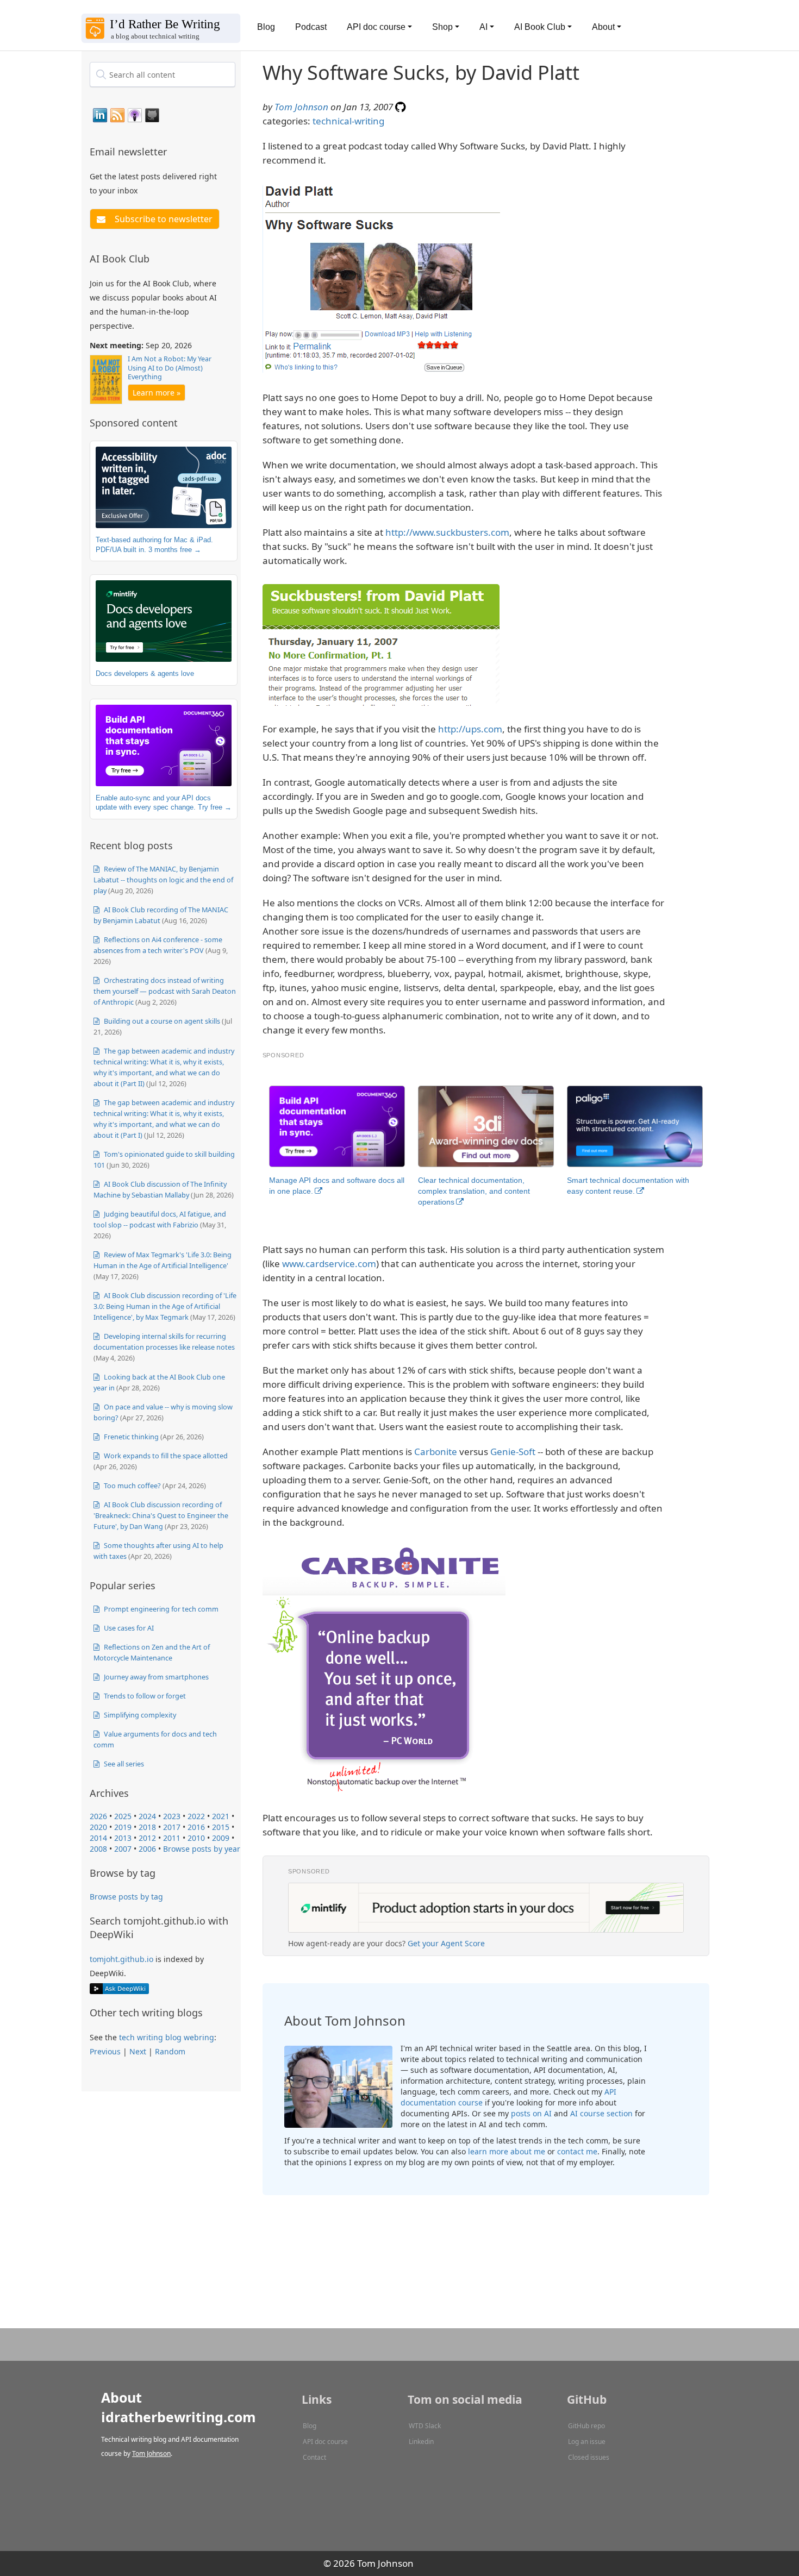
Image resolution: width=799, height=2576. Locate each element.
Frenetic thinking (130, 1437)
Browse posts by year (202, 1849)
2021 (221, 1816)
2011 (172, 1838)
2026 (98, 1816)
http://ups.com (470, 729)
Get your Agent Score (446, 1943)
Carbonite (436, 1452)
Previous (105, 2051)
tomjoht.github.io (121, 1959)
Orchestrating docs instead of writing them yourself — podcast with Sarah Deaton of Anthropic (165, 991)
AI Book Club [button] (540, 27)
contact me (577, 2151)
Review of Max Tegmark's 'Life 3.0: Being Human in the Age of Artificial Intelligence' (163, 1260)
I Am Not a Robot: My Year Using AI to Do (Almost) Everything (170, 368)
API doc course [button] (376, 27)
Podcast (311, 27)
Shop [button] (442, 27)
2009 (221, 1838)
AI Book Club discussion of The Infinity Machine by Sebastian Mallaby (160, 1189)
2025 (123, 1816)
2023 (172, 1816)
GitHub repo (586, 2426)
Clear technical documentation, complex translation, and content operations (474, 1191)
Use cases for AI (128, 1628)
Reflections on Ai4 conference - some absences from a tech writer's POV (158, 945)
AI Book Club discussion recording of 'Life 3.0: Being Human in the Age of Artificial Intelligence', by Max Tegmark (165, 1306)
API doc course (325, 2442)
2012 (147, 1838)
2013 (123, 1838)
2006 (147, 1849)
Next (138, 2051)
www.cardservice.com (329, 1264)
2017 (172, 1827)
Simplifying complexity (139, 1715)
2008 (98, 1849)
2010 (196, 1838)
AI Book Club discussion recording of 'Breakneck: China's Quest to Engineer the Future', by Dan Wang (161, 1515)
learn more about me (507, 2151)
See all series (123, 1764)
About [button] (603, 27)
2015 (221, 1827)
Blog (266, 27)
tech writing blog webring (167, 2037)
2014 (98, 1838)
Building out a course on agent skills (161, 1021)
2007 (123, 1849)
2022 (196, 1816)
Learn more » (157, 393)
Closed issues (589, 2457)
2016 (196, 1827)
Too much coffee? (132, 1486)
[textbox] (163, 74)
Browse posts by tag (126, 1897)
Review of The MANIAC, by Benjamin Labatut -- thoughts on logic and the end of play (163, 880)
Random (170, 2051)
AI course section (601, 2113)
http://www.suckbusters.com (447, 532)
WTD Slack (425, 2426)
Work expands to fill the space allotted (165, 1456)
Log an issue (587, 2442)
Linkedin (421, 2442)
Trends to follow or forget (144, 1696)
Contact (314, 2457)
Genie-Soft (513, 1452)
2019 (123, 1827)
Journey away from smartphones (155, 1677)
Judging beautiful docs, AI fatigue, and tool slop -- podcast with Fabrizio (160, 1219)
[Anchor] (173, 151)
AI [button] (483, 27)
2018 (147, 1827)
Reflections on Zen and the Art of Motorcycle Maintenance (152, 1652)
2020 (98, 1827)
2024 (147, 1816)
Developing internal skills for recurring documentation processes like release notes (164, 1342)
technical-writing (348, 121)
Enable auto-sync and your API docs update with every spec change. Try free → (164, 803)
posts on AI (531, 2113)
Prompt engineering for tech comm (160, 1609)
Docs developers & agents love (145, 673)
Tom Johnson (301, 107)
